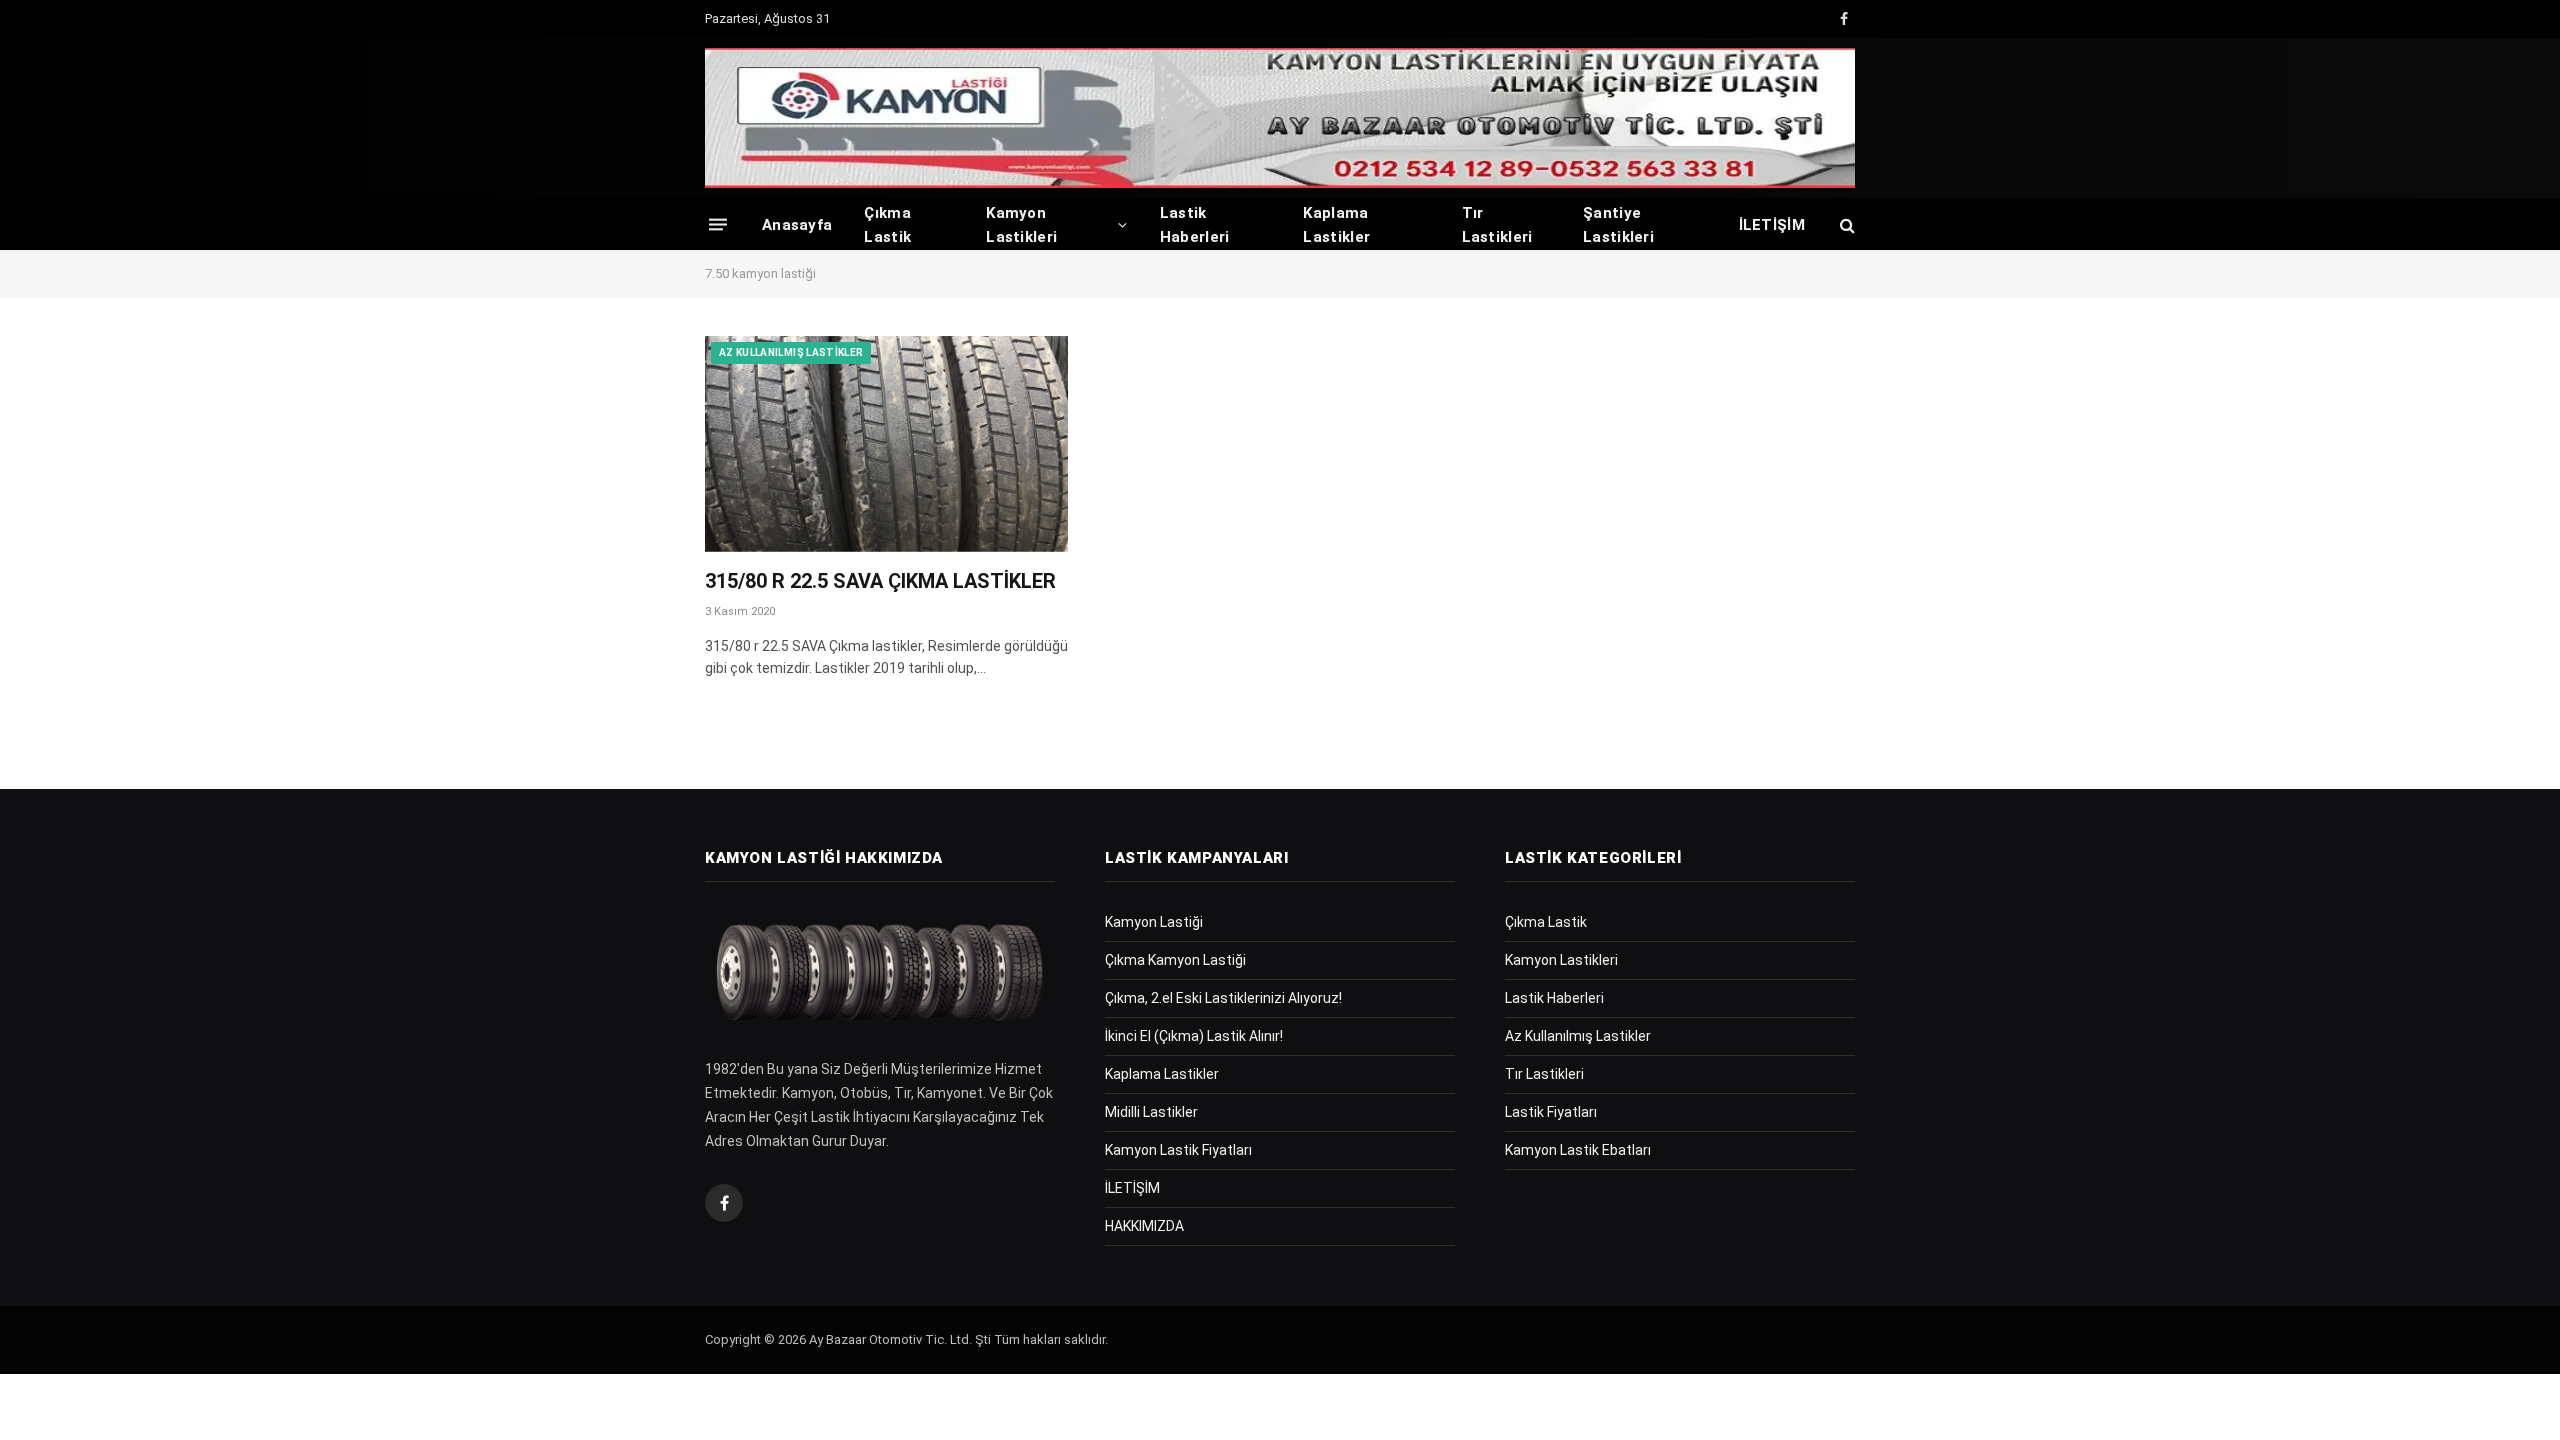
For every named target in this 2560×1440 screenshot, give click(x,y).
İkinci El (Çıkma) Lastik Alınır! (1194, 1036)
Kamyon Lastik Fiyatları (1178, 1150)
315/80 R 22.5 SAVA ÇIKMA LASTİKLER (880, 581)
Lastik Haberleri (1195, 225)
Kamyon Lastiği (1154, 922)
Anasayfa (797, 225)
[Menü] (718, 224)
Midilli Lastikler (1151, 1112)
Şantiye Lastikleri (1618, 225)
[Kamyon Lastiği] (1280, 118)
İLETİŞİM (1772, 225)
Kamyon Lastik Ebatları (1578, 1150)
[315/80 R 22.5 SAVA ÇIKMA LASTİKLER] (886, 444)
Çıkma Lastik (887, 225)
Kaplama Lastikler (1336, 225)
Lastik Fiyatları (1551, 1112)
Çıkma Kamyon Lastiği (1175, 960)
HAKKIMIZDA (1144, 1226)
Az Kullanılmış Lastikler (791, 352)
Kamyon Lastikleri (1021, 225)
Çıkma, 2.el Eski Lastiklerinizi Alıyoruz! (1223, 998)
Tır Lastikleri (1497, 225)
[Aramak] (1845, 224)
